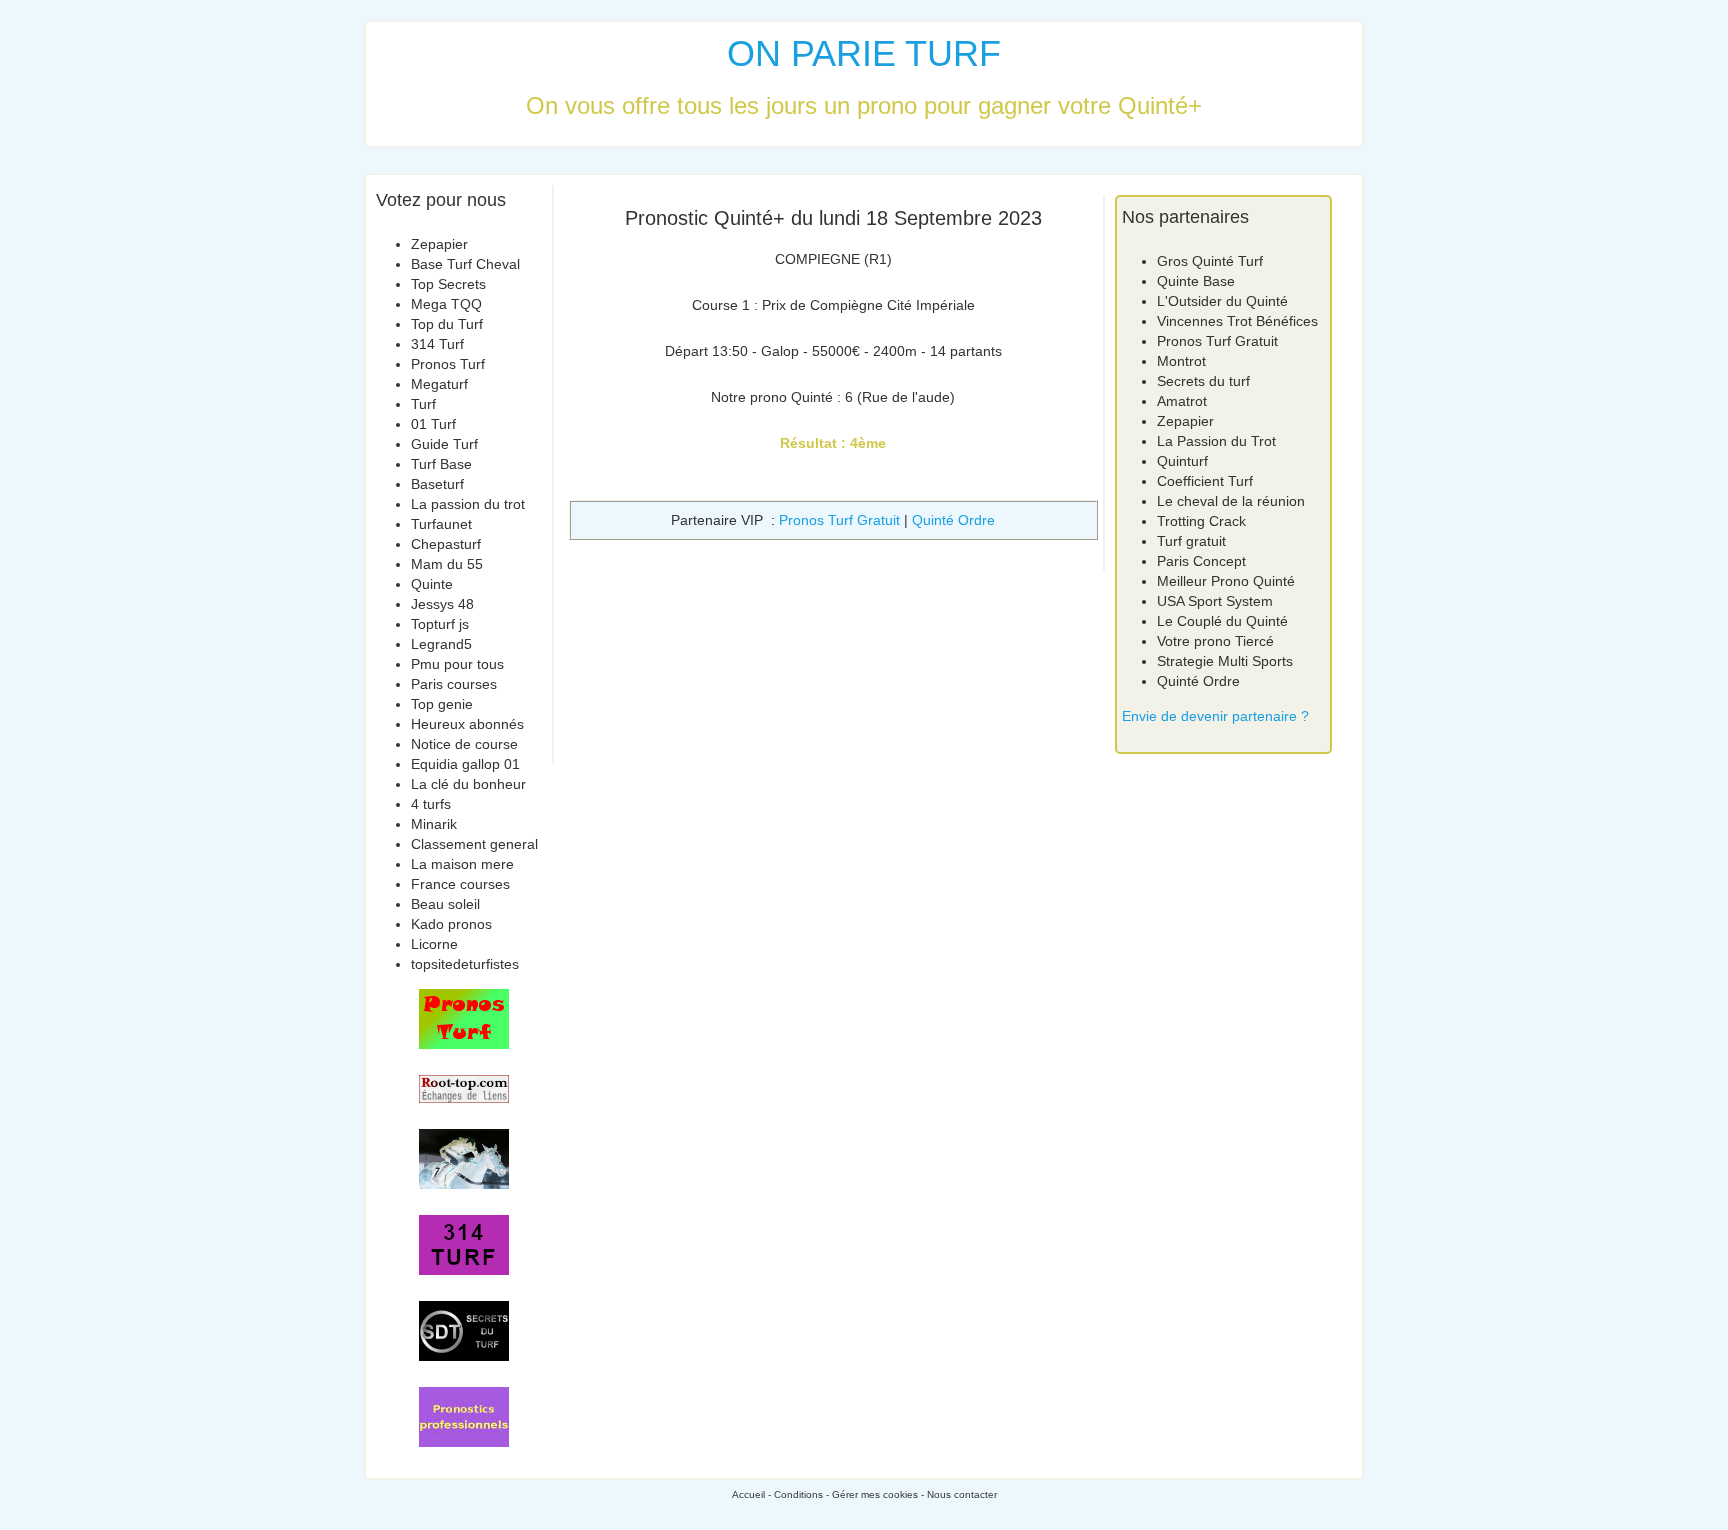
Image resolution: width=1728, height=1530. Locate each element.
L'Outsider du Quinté (1222, 301)
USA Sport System (1215, 601)
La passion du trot (468, 504)
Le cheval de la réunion (1231, 501)
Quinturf (1182, 461)
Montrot (1181, 361)
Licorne (434, 944)
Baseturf (437, 484)
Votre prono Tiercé (1215, 641)
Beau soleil (445, 904)
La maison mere (462, 864)
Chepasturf (446, 544)
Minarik (434, 824)
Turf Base (441, 464)
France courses (460, 884)
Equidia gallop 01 (465, 764)
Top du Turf (447, 324)
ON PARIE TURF (864, 53)
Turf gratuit (1191, 541)
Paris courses (454, 684)
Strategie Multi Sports (1225, 661)
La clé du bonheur (468, 784)
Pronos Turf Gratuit (839, 520)
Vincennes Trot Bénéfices (1237, 321)
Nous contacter (962, 1494)
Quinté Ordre (953, 520)
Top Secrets (448, 284)
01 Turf (433, 424)
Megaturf (439, 384)
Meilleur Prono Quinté (1226, 581)
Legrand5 (441, 644)
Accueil (748, 1494)
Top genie (442, 704)
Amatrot (1182, 401)
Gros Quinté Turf (1210, 261)
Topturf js (440, 624)
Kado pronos (451, 924)
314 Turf (437, 344)
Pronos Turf (448, 364)
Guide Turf (444, 444)
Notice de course (464, 744)
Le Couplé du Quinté (1222, 621)
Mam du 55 (447, 564)
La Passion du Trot (1216, 441)
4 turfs (431, 804)
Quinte (432, 584)
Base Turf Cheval (465, 264)
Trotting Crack (1201, 521)
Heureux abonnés (467, 724)
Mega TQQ (446, 304)
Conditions (798, 1494)
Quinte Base (1196, 281)
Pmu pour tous (457, 664)
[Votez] (464, 1019)
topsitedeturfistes (465, 964)
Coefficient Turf (1205, 481)
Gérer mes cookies (875, 1494)
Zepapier (439, 244)
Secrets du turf (1203, 381)
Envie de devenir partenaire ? (1215, 716)
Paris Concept (1201, 561)
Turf (423, 404)
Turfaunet (441, 524)
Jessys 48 (442, 604)
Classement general (474, 844)
